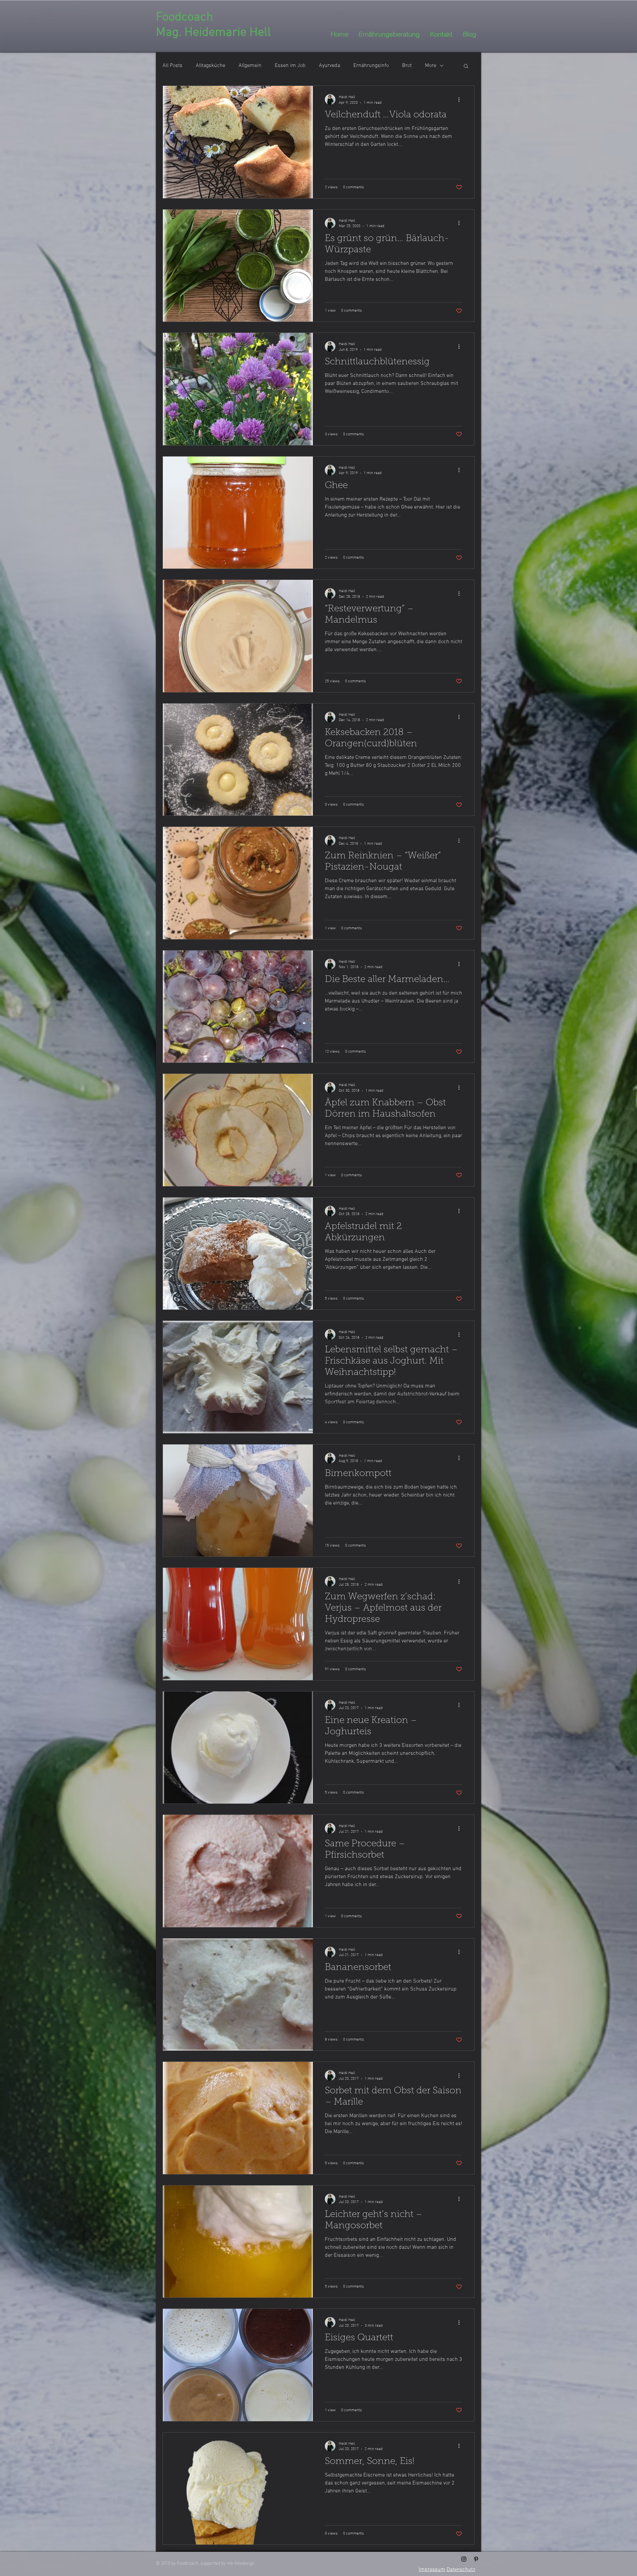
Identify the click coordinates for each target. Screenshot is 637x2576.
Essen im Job (290, 66)
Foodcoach (185, 17)
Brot (407, 66)
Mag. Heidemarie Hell (213, 33)
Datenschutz (461, 2570)
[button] (466, 66)
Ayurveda (329, 66)
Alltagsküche (211, 66)
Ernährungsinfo (371, 66)
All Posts (173, 66)
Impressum (432, 2570)
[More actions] (461, 99)
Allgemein (250, 66)
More (431, 66)
